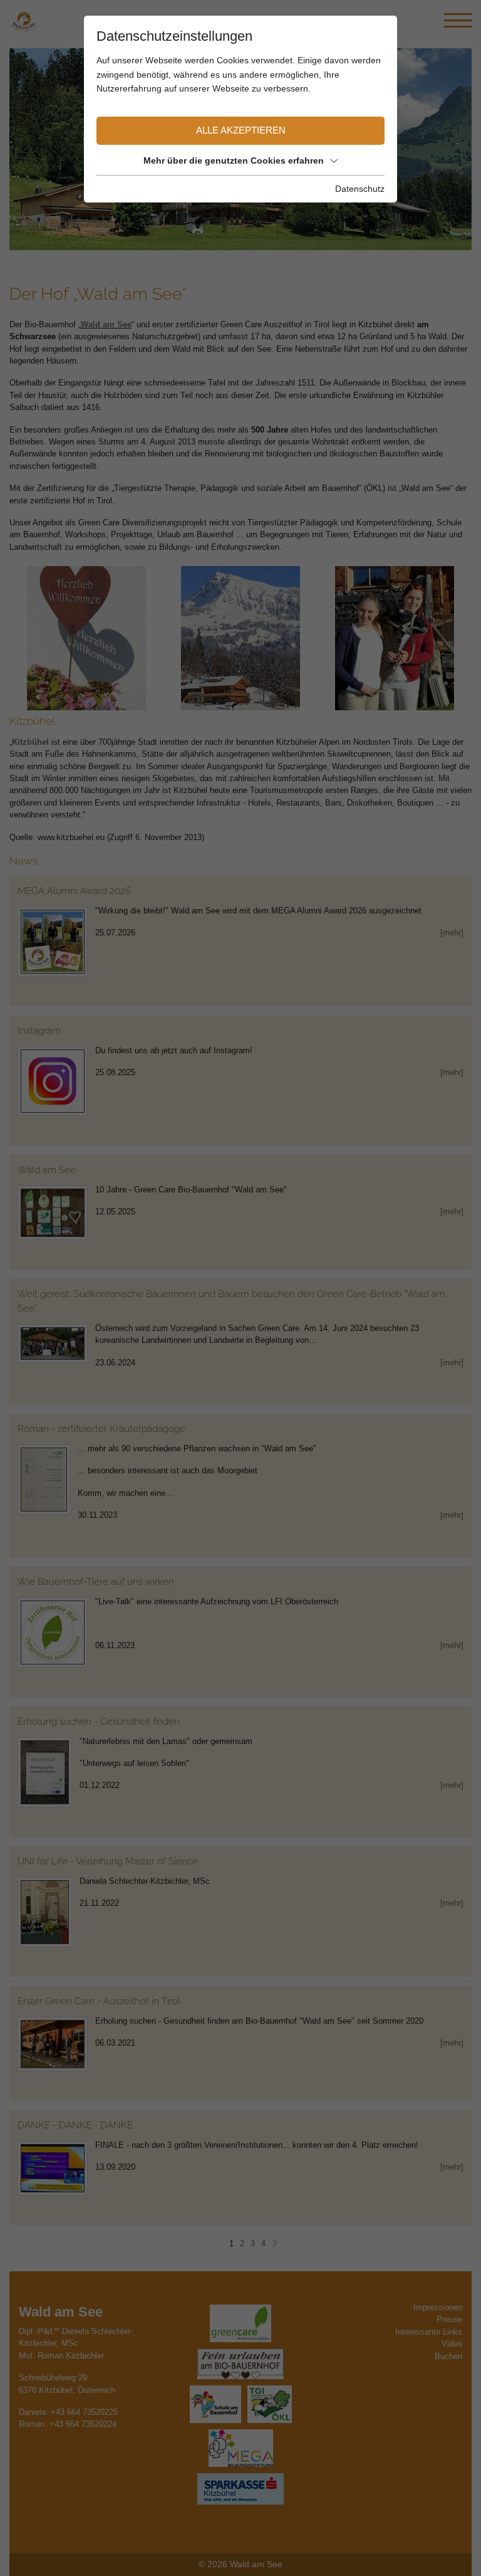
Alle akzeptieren (241, 130)
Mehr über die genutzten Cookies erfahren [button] (234, 160)
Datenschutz (360, 189)
